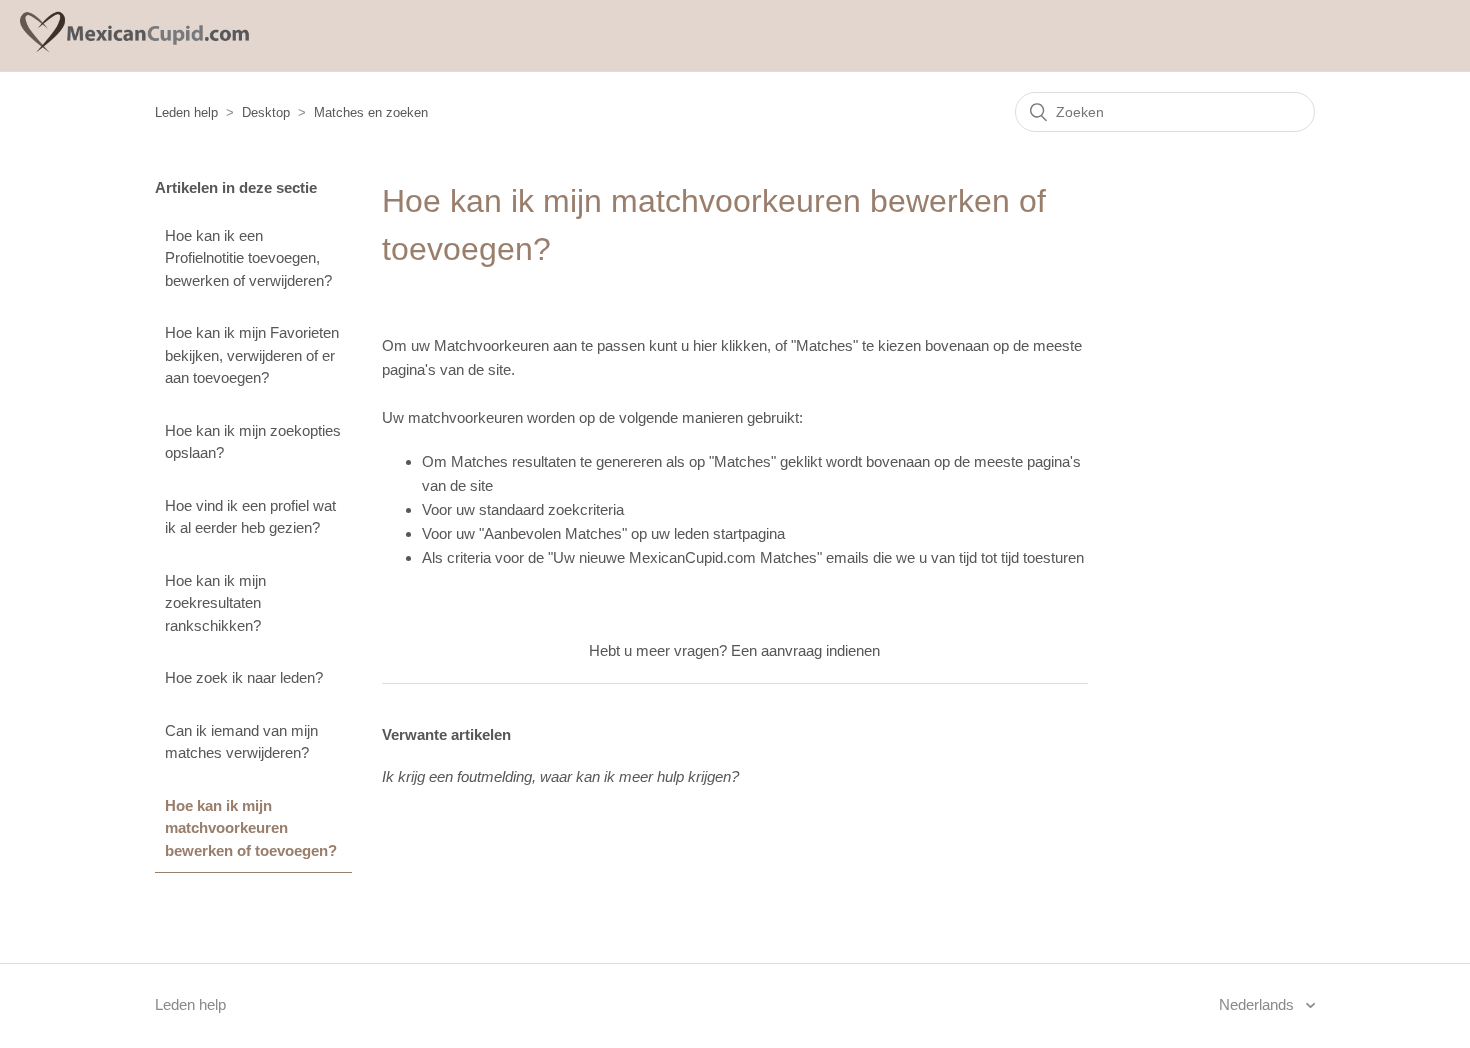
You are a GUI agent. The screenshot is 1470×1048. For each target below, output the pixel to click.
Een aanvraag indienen (805, 650)
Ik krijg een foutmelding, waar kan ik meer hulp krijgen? (560, 776)
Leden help (186, 112)
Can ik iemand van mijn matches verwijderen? (241, 742)
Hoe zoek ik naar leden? (244, 677)
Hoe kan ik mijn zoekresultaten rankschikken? (215, 603)
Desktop (266, 112)
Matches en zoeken (371, 112)
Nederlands (1258, 1004)
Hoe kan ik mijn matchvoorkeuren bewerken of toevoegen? (251, 828)
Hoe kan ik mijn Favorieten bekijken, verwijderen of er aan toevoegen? (252, 355)
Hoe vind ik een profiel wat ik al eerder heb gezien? (250, 517)
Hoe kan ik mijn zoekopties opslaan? (253, 442)
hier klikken (730, 345)
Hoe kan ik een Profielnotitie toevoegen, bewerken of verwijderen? (248, 258)
